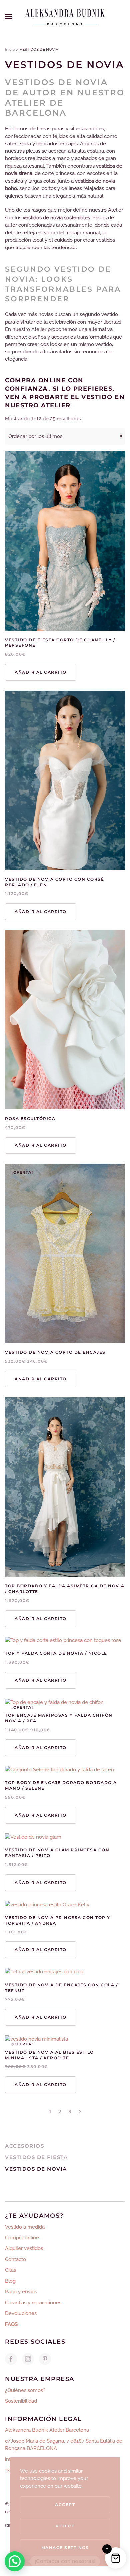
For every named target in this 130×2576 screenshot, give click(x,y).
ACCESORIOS (24, 2146)
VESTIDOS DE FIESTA (36, 2157)
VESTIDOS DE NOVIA (36, 2169)
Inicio (10, 50)
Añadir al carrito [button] (41, 672)
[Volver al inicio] (65, 17)
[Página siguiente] (80, 2112)
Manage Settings (65, 2548)
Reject (65, 2526)
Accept (65, 2504)
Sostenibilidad (21, 2401)
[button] (8, 17)
